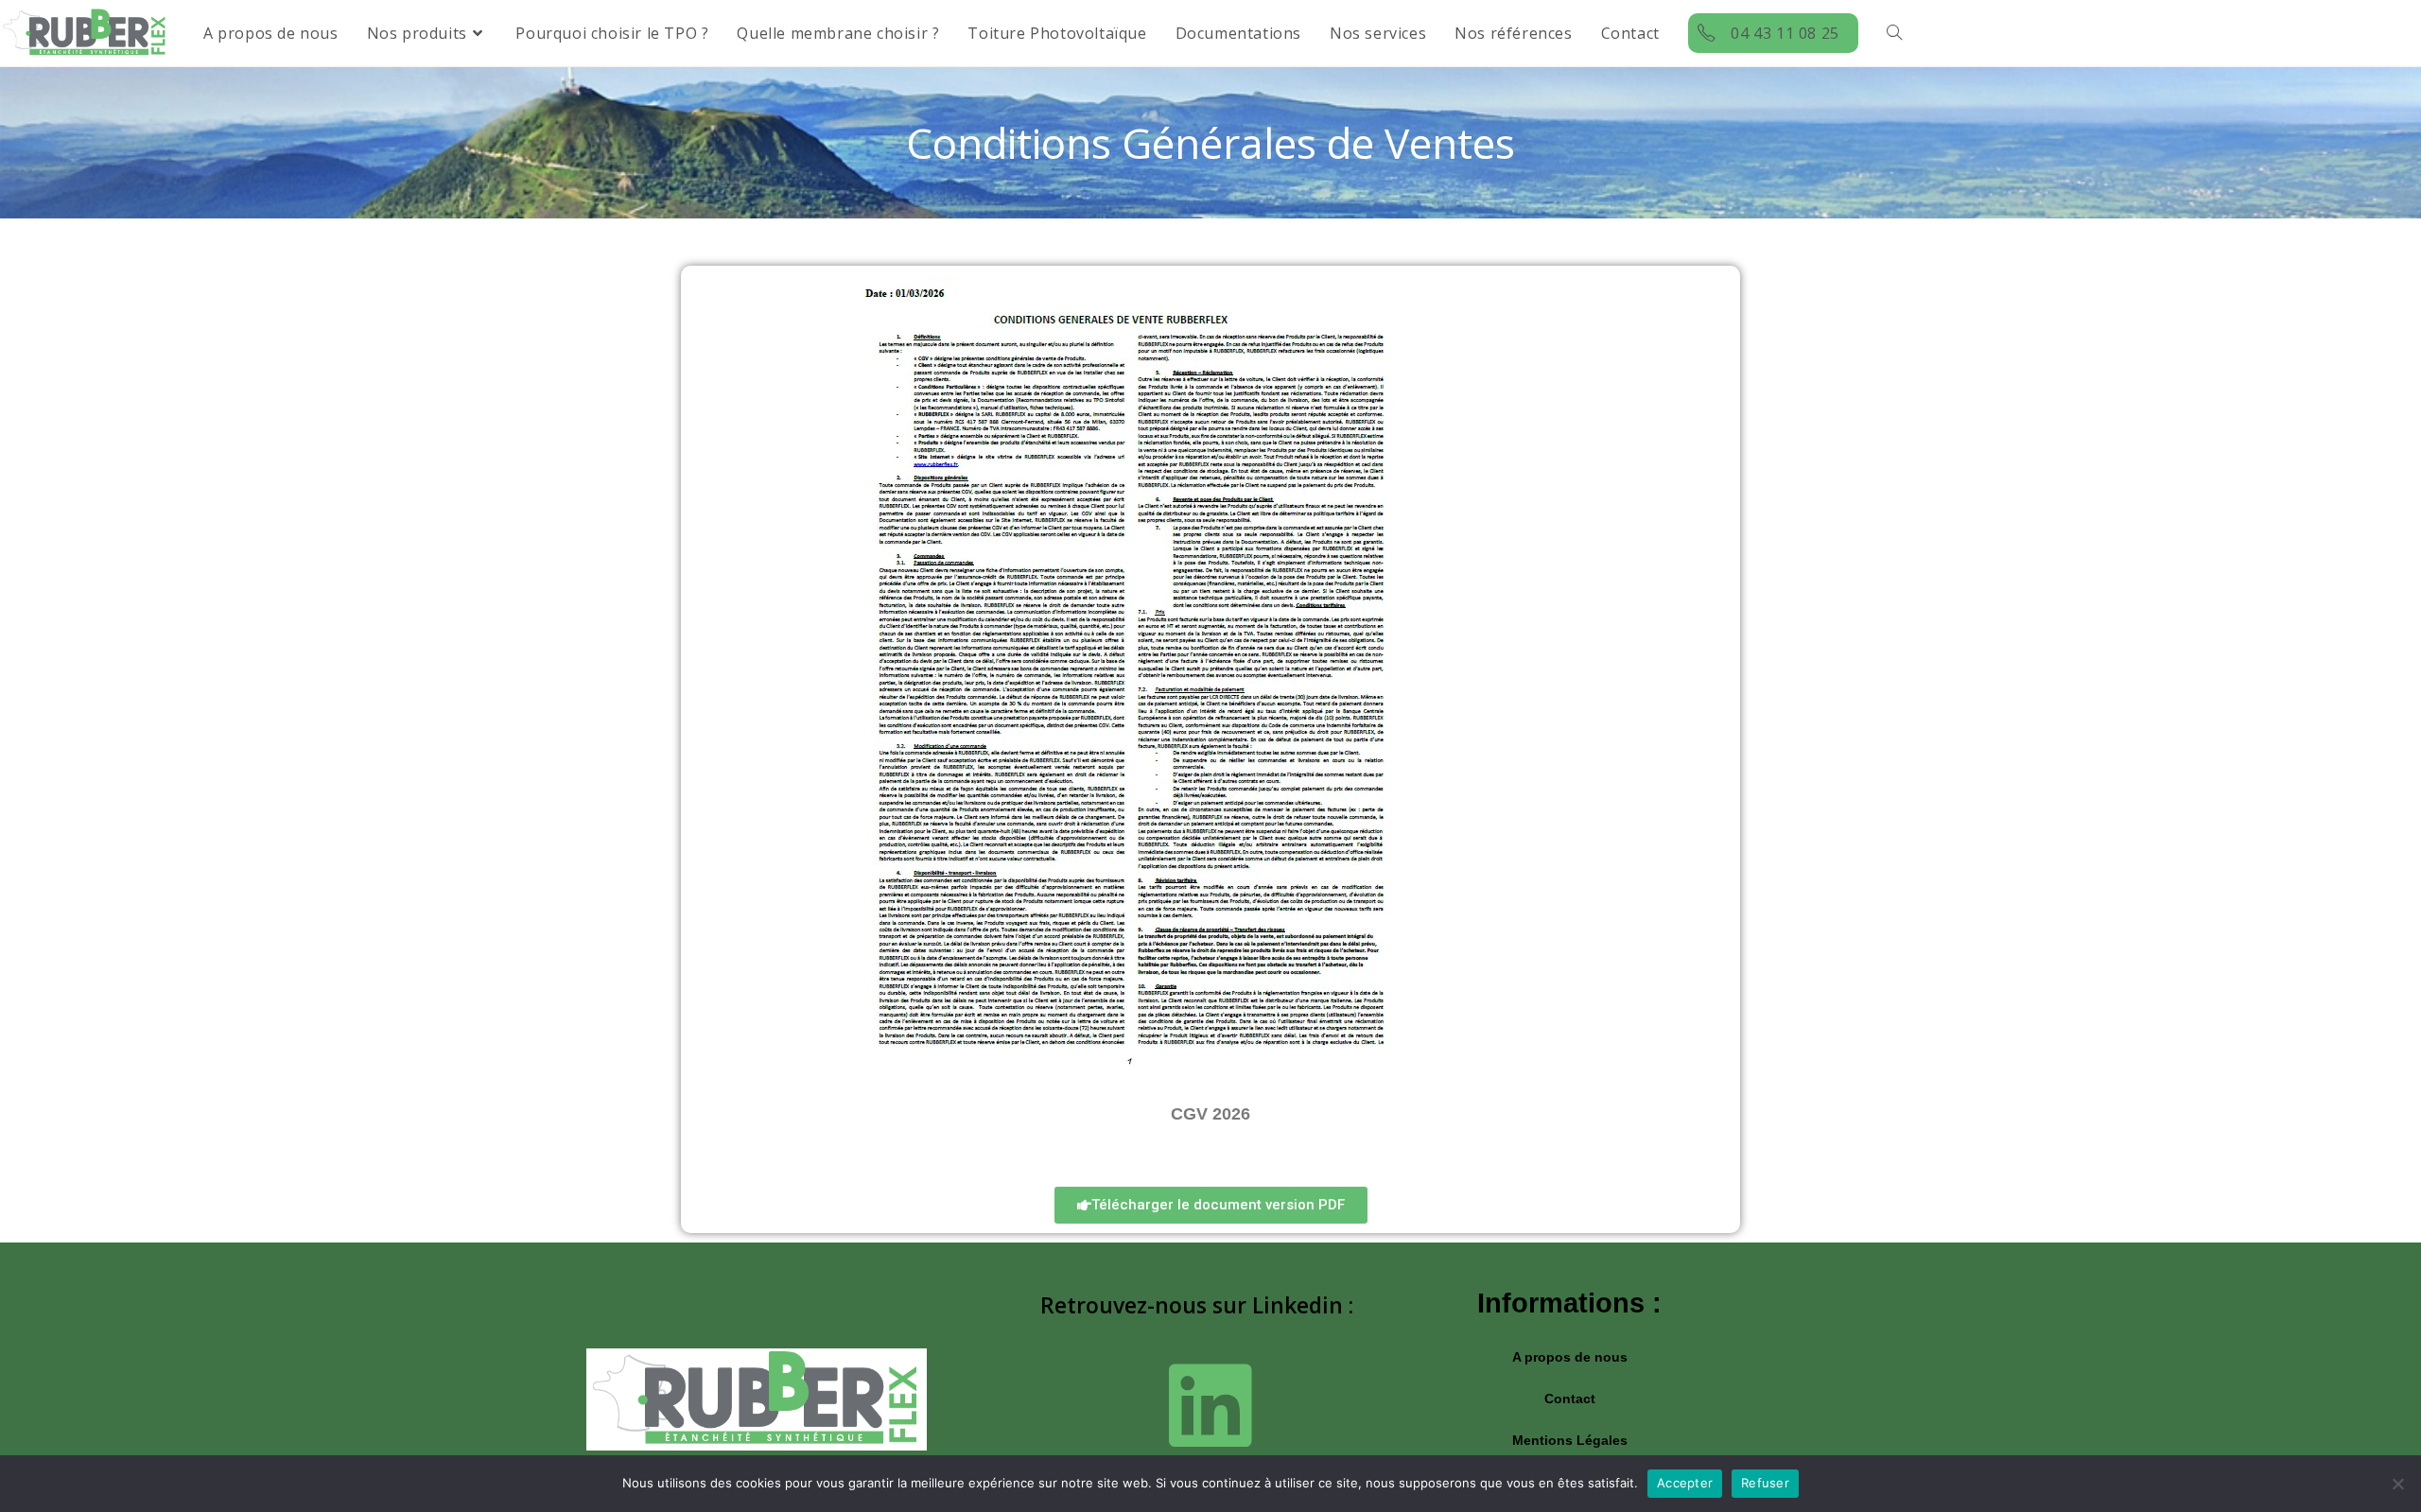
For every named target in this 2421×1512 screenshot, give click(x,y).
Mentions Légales (1570, 1440)
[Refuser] (2397, 1484)
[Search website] (1894, 33)
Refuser (1765, 1483)
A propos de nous (1570, 1357)
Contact (1570, 1399)
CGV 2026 (1210, 1114)
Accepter (1685, 1483)
